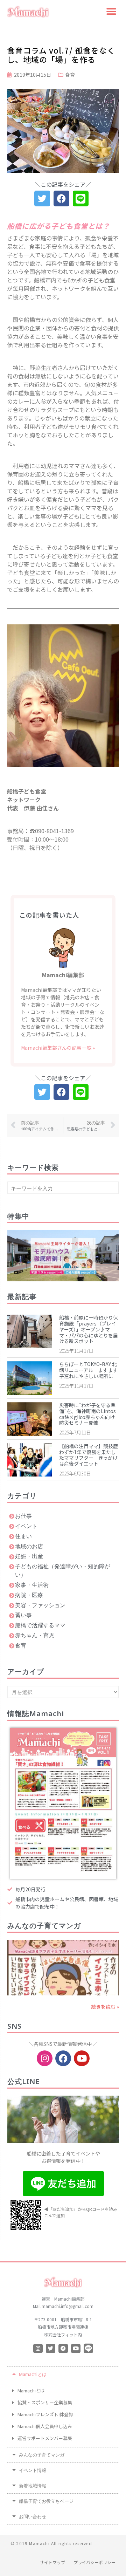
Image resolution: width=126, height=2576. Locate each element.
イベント (26, 1526)
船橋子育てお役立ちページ (46, 2502)
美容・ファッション (40, 1605)
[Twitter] (51, 2348)
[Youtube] (82, 2058)
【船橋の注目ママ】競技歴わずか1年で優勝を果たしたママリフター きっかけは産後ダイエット (89, 1455)
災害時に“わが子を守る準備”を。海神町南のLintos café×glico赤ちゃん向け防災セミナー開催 (87, 1414)
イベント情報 (33, 2471)
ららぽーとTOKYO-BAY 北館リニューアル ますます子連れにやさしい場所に (88, 1370)
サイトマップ (52, 2562)
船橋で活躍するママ (40, 1625)
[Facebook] (63, 2058)
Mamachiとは (33, 2375)
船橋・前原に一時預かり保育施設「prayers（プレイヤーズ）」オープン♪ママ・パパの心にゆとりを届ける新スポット (89, 1329)
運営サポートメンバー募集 (45, 2438)
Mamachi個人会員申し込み (45, 2426)
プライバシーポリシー (94, 2562)
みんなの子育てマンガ (42, 2456)
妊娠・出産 (29, 1556)
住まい (23, 1536)
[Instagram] (45, 2058)
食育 (70, 75)
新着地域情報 (33, 2487)
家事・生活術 (32, 1585)
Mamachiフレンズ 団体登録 (45, 2414)
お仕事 (23, 1516)
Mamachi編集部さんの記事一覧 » (58, 1048)
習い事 (23, 1615)
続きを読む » (105, 2007)
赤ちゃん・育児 (35, 1635)
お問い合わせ (33, 2518)
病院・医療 (29, 1595)
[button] (111, 11)
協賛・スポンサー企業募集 (45, 2402)
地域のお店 (29, 1546)
